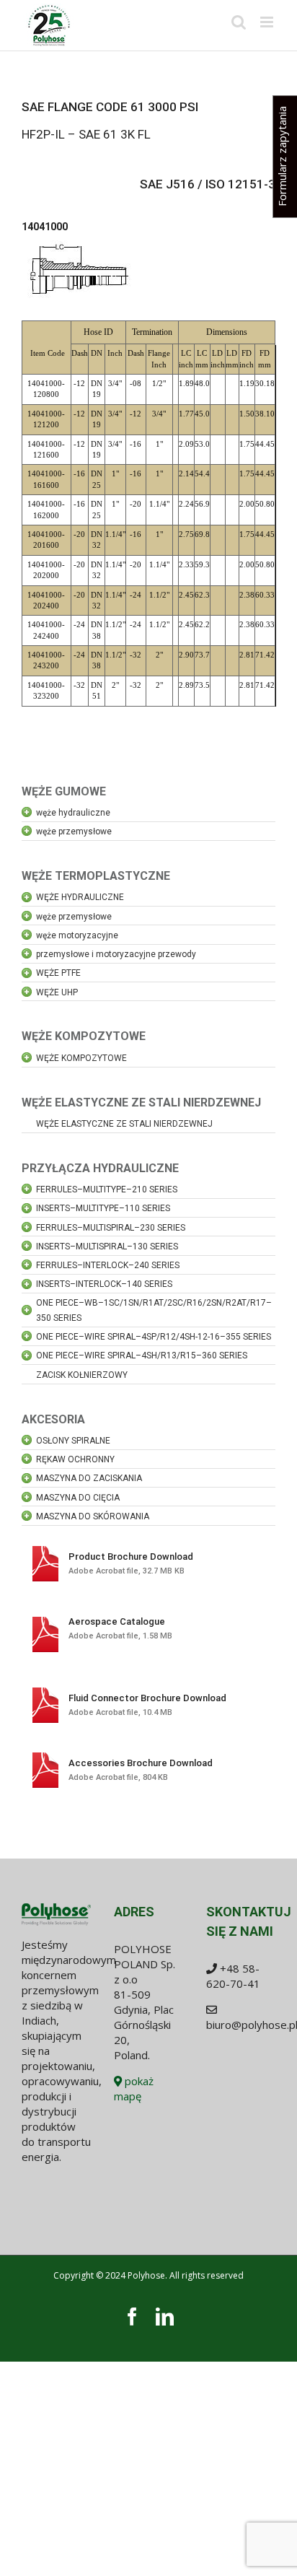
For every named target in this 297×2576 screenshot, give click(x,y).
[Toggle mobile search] (239, 22)
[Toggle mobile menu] (268, 22)
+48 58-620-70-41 (233, 1976)
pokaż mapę (134, 2088)
